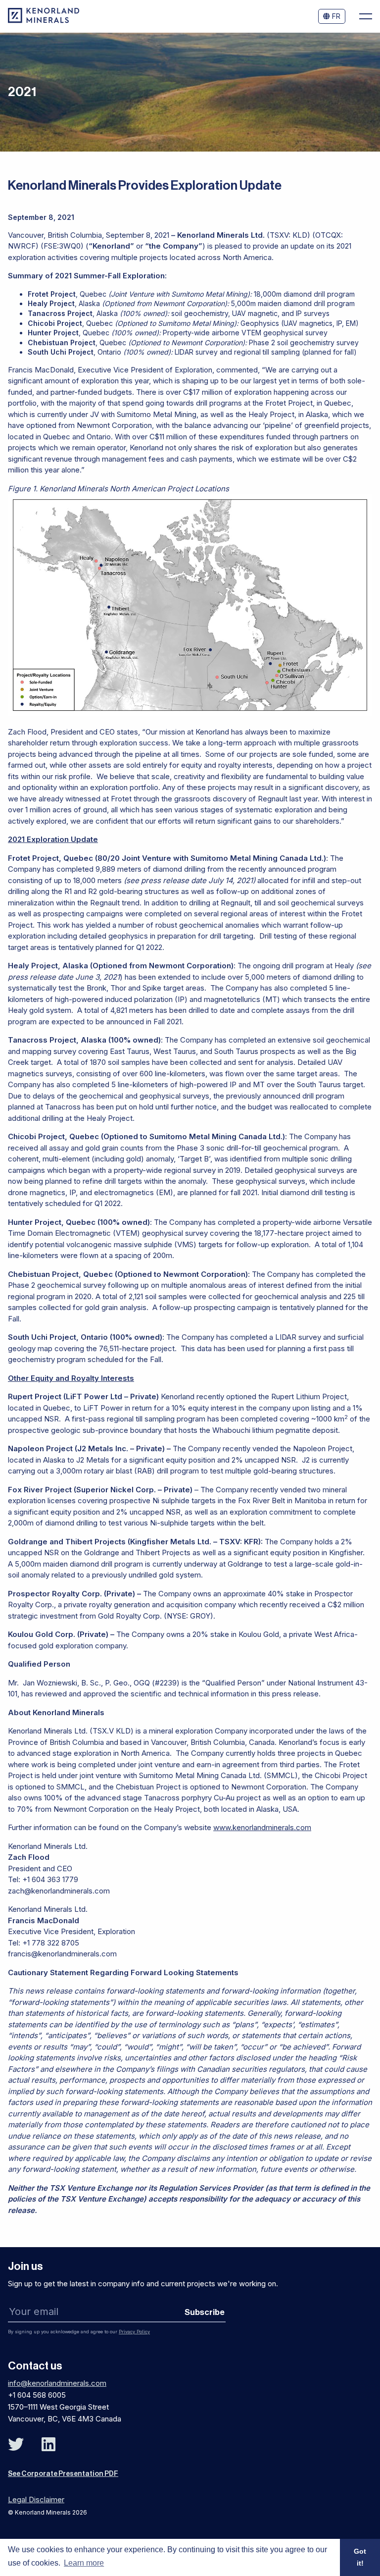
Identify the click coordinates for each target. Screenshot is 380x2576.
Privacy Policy (134, 2332)
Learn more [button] (84, 2563)
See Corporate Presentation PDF (63, 2474)
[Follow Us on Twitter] (16, 2445)
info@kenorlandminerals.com (57, 2383)
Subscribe (205, 2312)
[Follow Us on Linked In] (48, 2445)
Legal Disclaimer (36, 2499)
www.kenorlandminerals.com (262, 1827)
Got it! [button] (360, 2557)
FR (335, 16)
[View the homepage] (44, 21)
